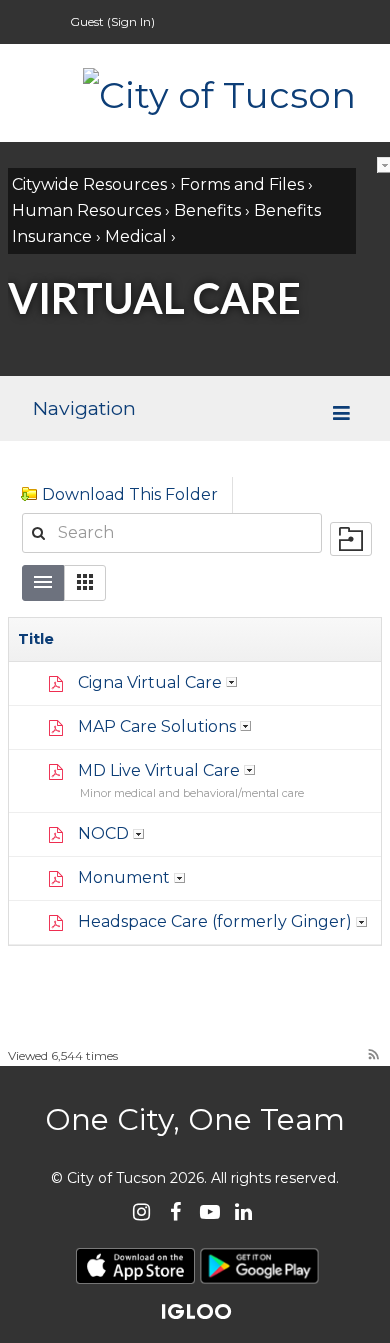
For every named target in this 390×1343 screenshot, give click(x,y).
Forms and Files (242, 184)
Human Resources (86, 210)
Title (36, 639)
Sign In (131, 21)
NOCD (103, 833)
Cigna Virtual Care (150, 682)
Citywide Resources (89, 184)
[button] (85, 583)
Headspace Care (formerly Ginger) (215, 921)
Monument (124, 877)
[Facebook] (175, 1211)
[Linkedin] (243, 1211)
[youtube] (209, 1211)
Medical (136, 236)
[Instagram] (141, 1211)
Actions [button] (232, 682)
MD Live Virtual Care (159, 770)
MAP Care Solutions (157, 726)
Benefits (207, 210)
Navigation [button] (84, 408)
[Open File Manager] (351, 539)
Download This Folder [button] (130, 494)
